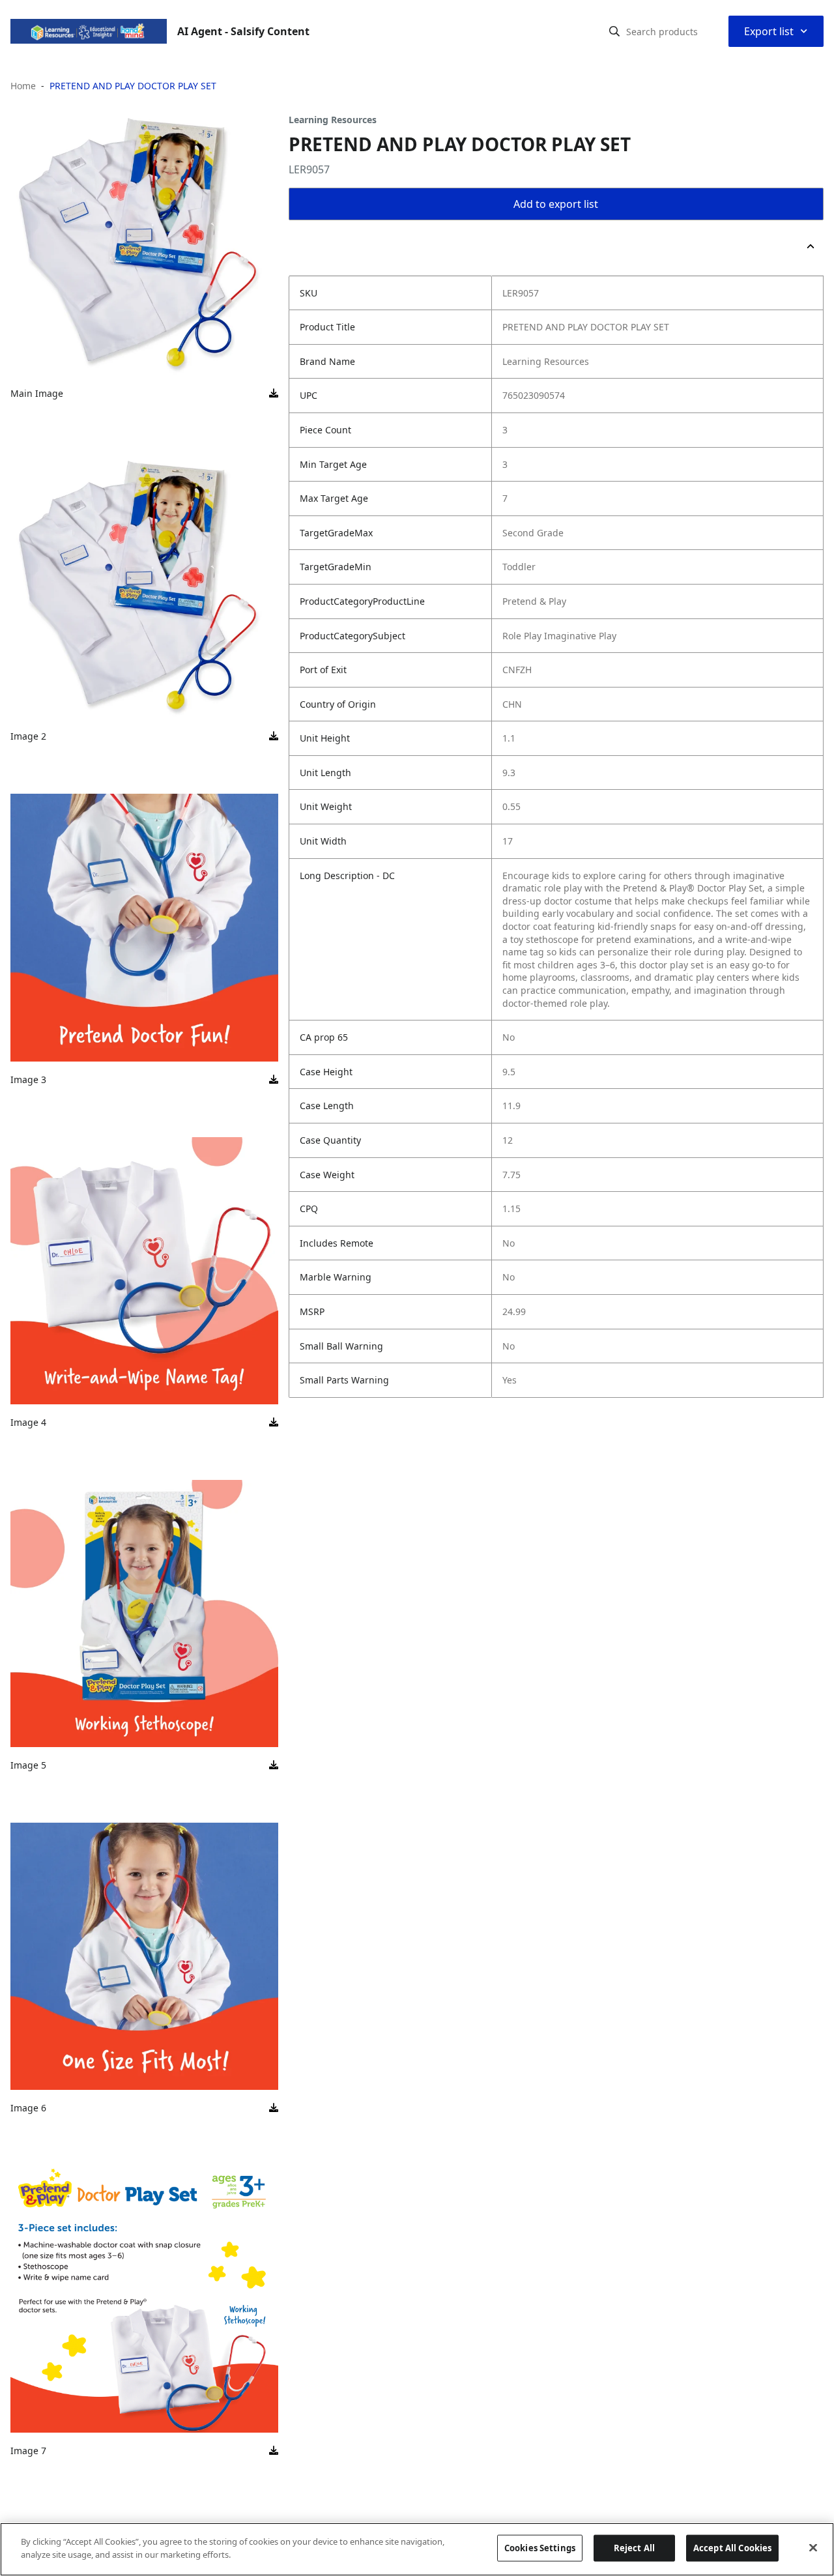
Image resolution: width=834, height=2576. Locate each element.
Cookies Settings (540, 2548)
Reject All (634, 2548)
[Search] (614, 31)
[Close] (813, 2547)
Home (23, 86)
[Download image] (274, 394)
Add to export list (556, 204)
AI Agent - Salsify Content (243, 31)
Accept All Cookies (732, 2548)
